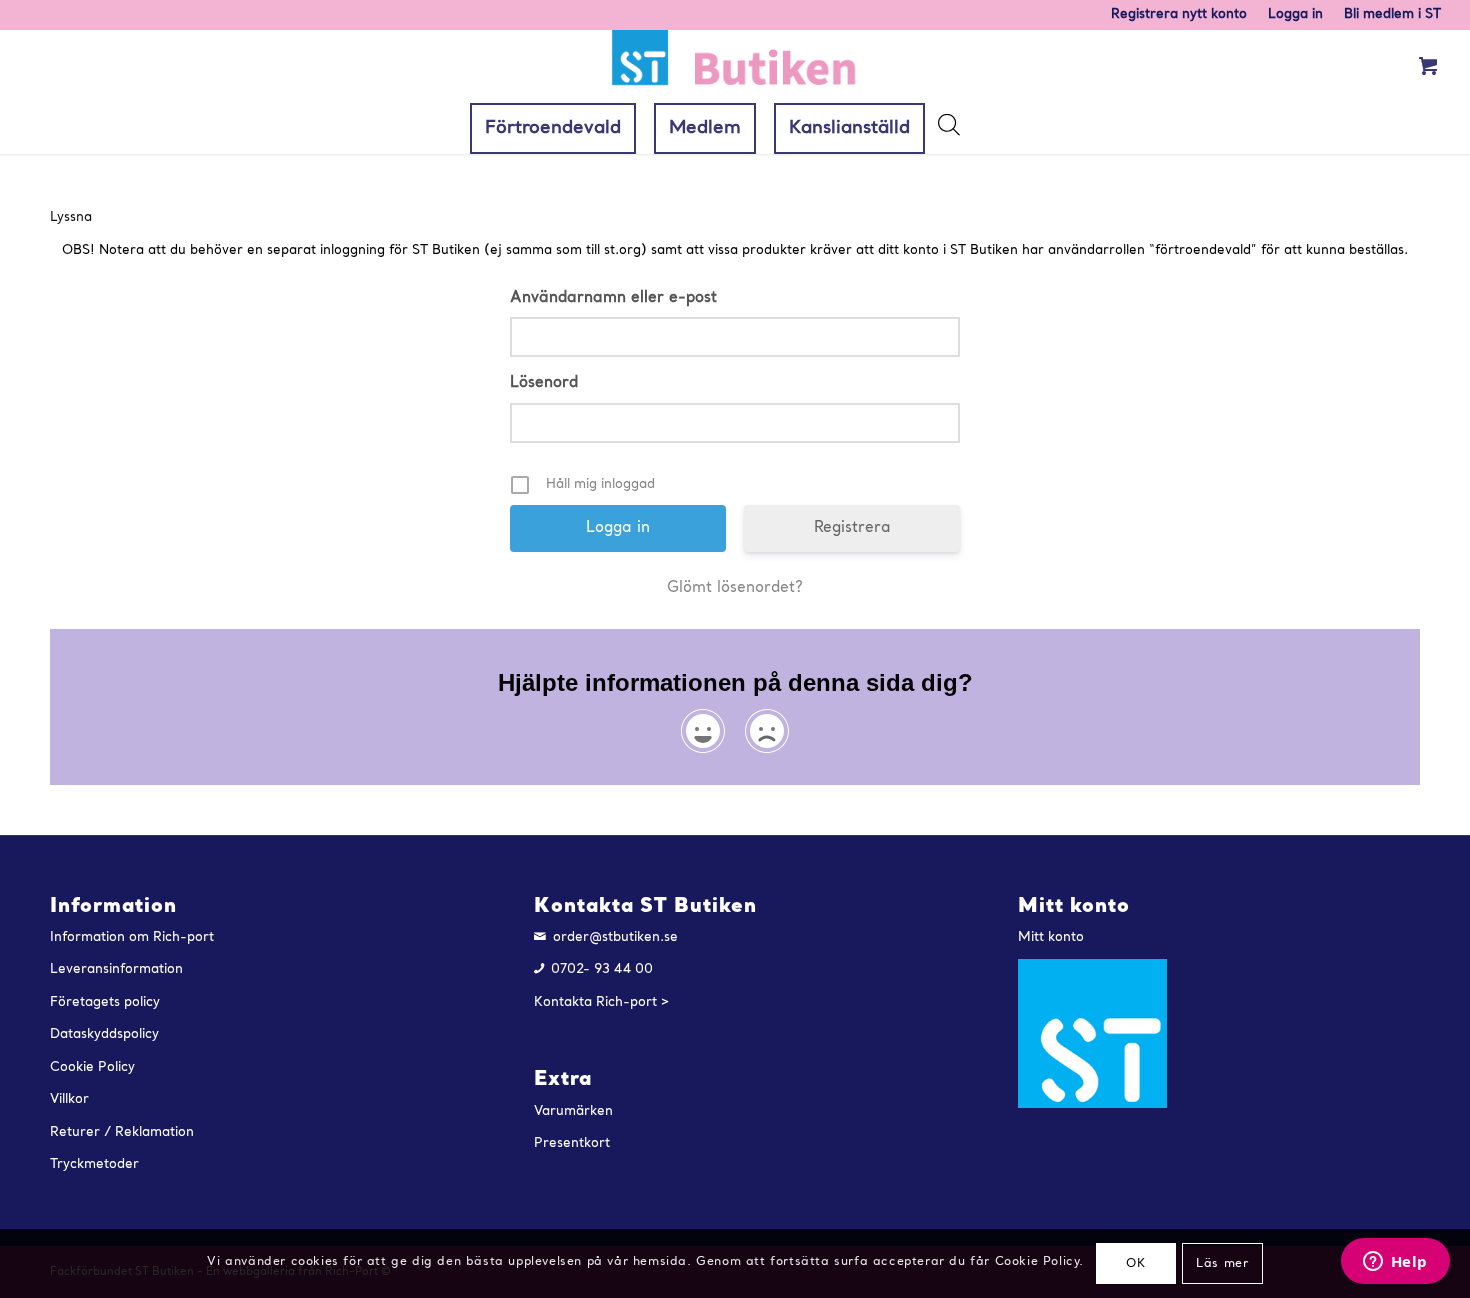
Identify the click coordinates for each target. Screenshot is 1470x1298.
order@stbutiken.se (615, 937)
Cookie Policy (92, 1067)
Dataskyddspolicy (104, 1034)
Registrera (852, 528)
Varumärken (573, 1111)
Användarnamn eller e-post (613, 298)
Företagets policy (105, 1002)
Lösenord (544, 383)
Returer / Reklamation (122, 1132)
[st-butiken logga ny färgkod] (735, 66)
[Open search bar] (948, 130)
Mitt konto (1051, 937)
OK (1135, 1264)
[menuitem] (1179, 15)
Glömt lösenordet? (735, 588)
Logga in (1295, 14)
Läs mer (1222, 1264)
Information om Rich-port (132, 937)
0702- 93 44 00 (602, 969)
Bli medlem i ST (1392, 14)
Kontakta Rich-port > (602, 1002)
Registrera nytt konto (1179, 14)
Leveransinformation (116, 969)
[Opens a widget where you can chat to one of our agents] (1395, 1263)
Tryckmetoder (94, 1164)
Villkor (69, 1099)
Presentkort (572, 1143)
